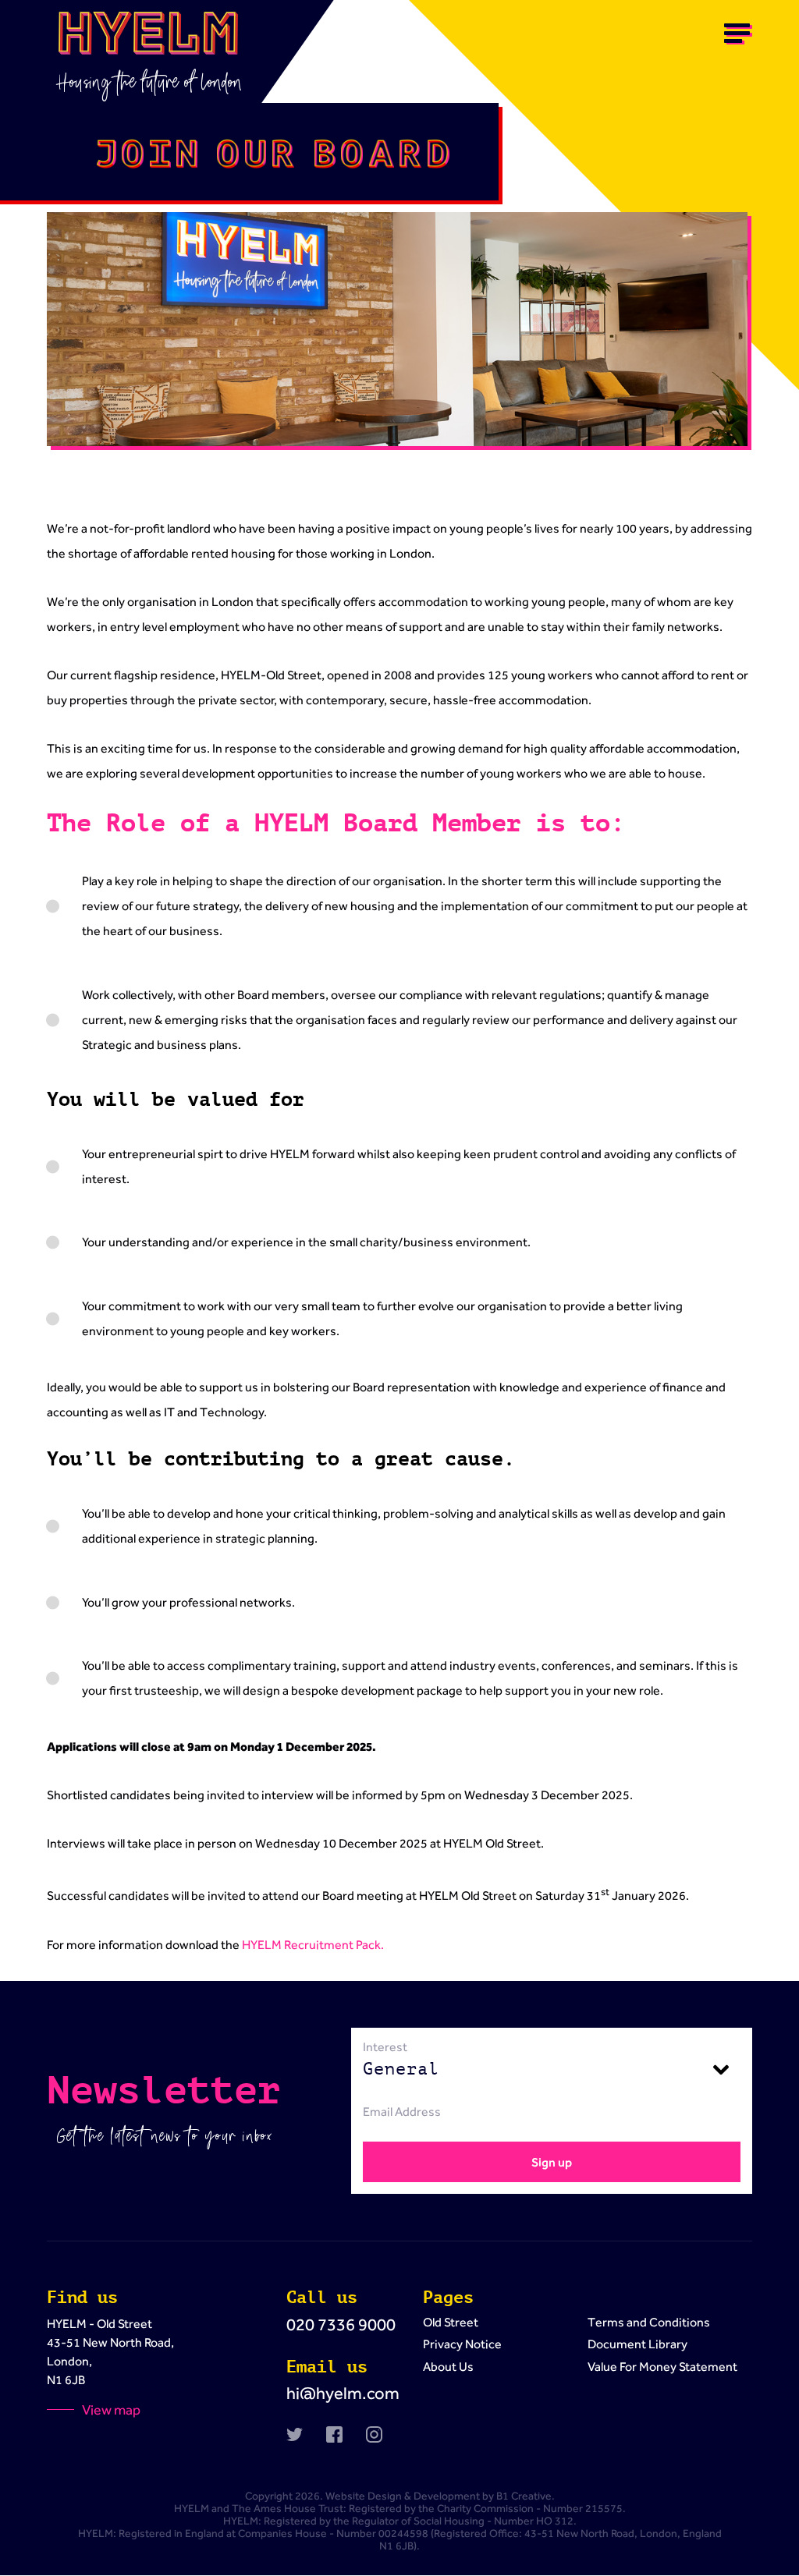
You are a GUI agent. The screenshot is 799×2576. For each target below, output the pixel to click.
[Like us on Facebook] (334, 2434)
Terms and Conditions (649, 2322)
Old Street (451, 2322)
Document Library (637, 2344)
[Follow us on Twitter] (295, 2434)
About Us (448, 2367)
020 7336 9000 (341, 2324)
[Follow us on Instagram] (374, 2434)
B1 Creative (524, 2496)
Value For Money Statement (662, 2367)
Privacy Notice (462, 2344)
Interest (385, 2047)
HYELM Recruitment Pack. (313, 1945)
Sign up (552, 2162)
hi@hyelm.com (343, 2393)
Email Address (402, 2112)
